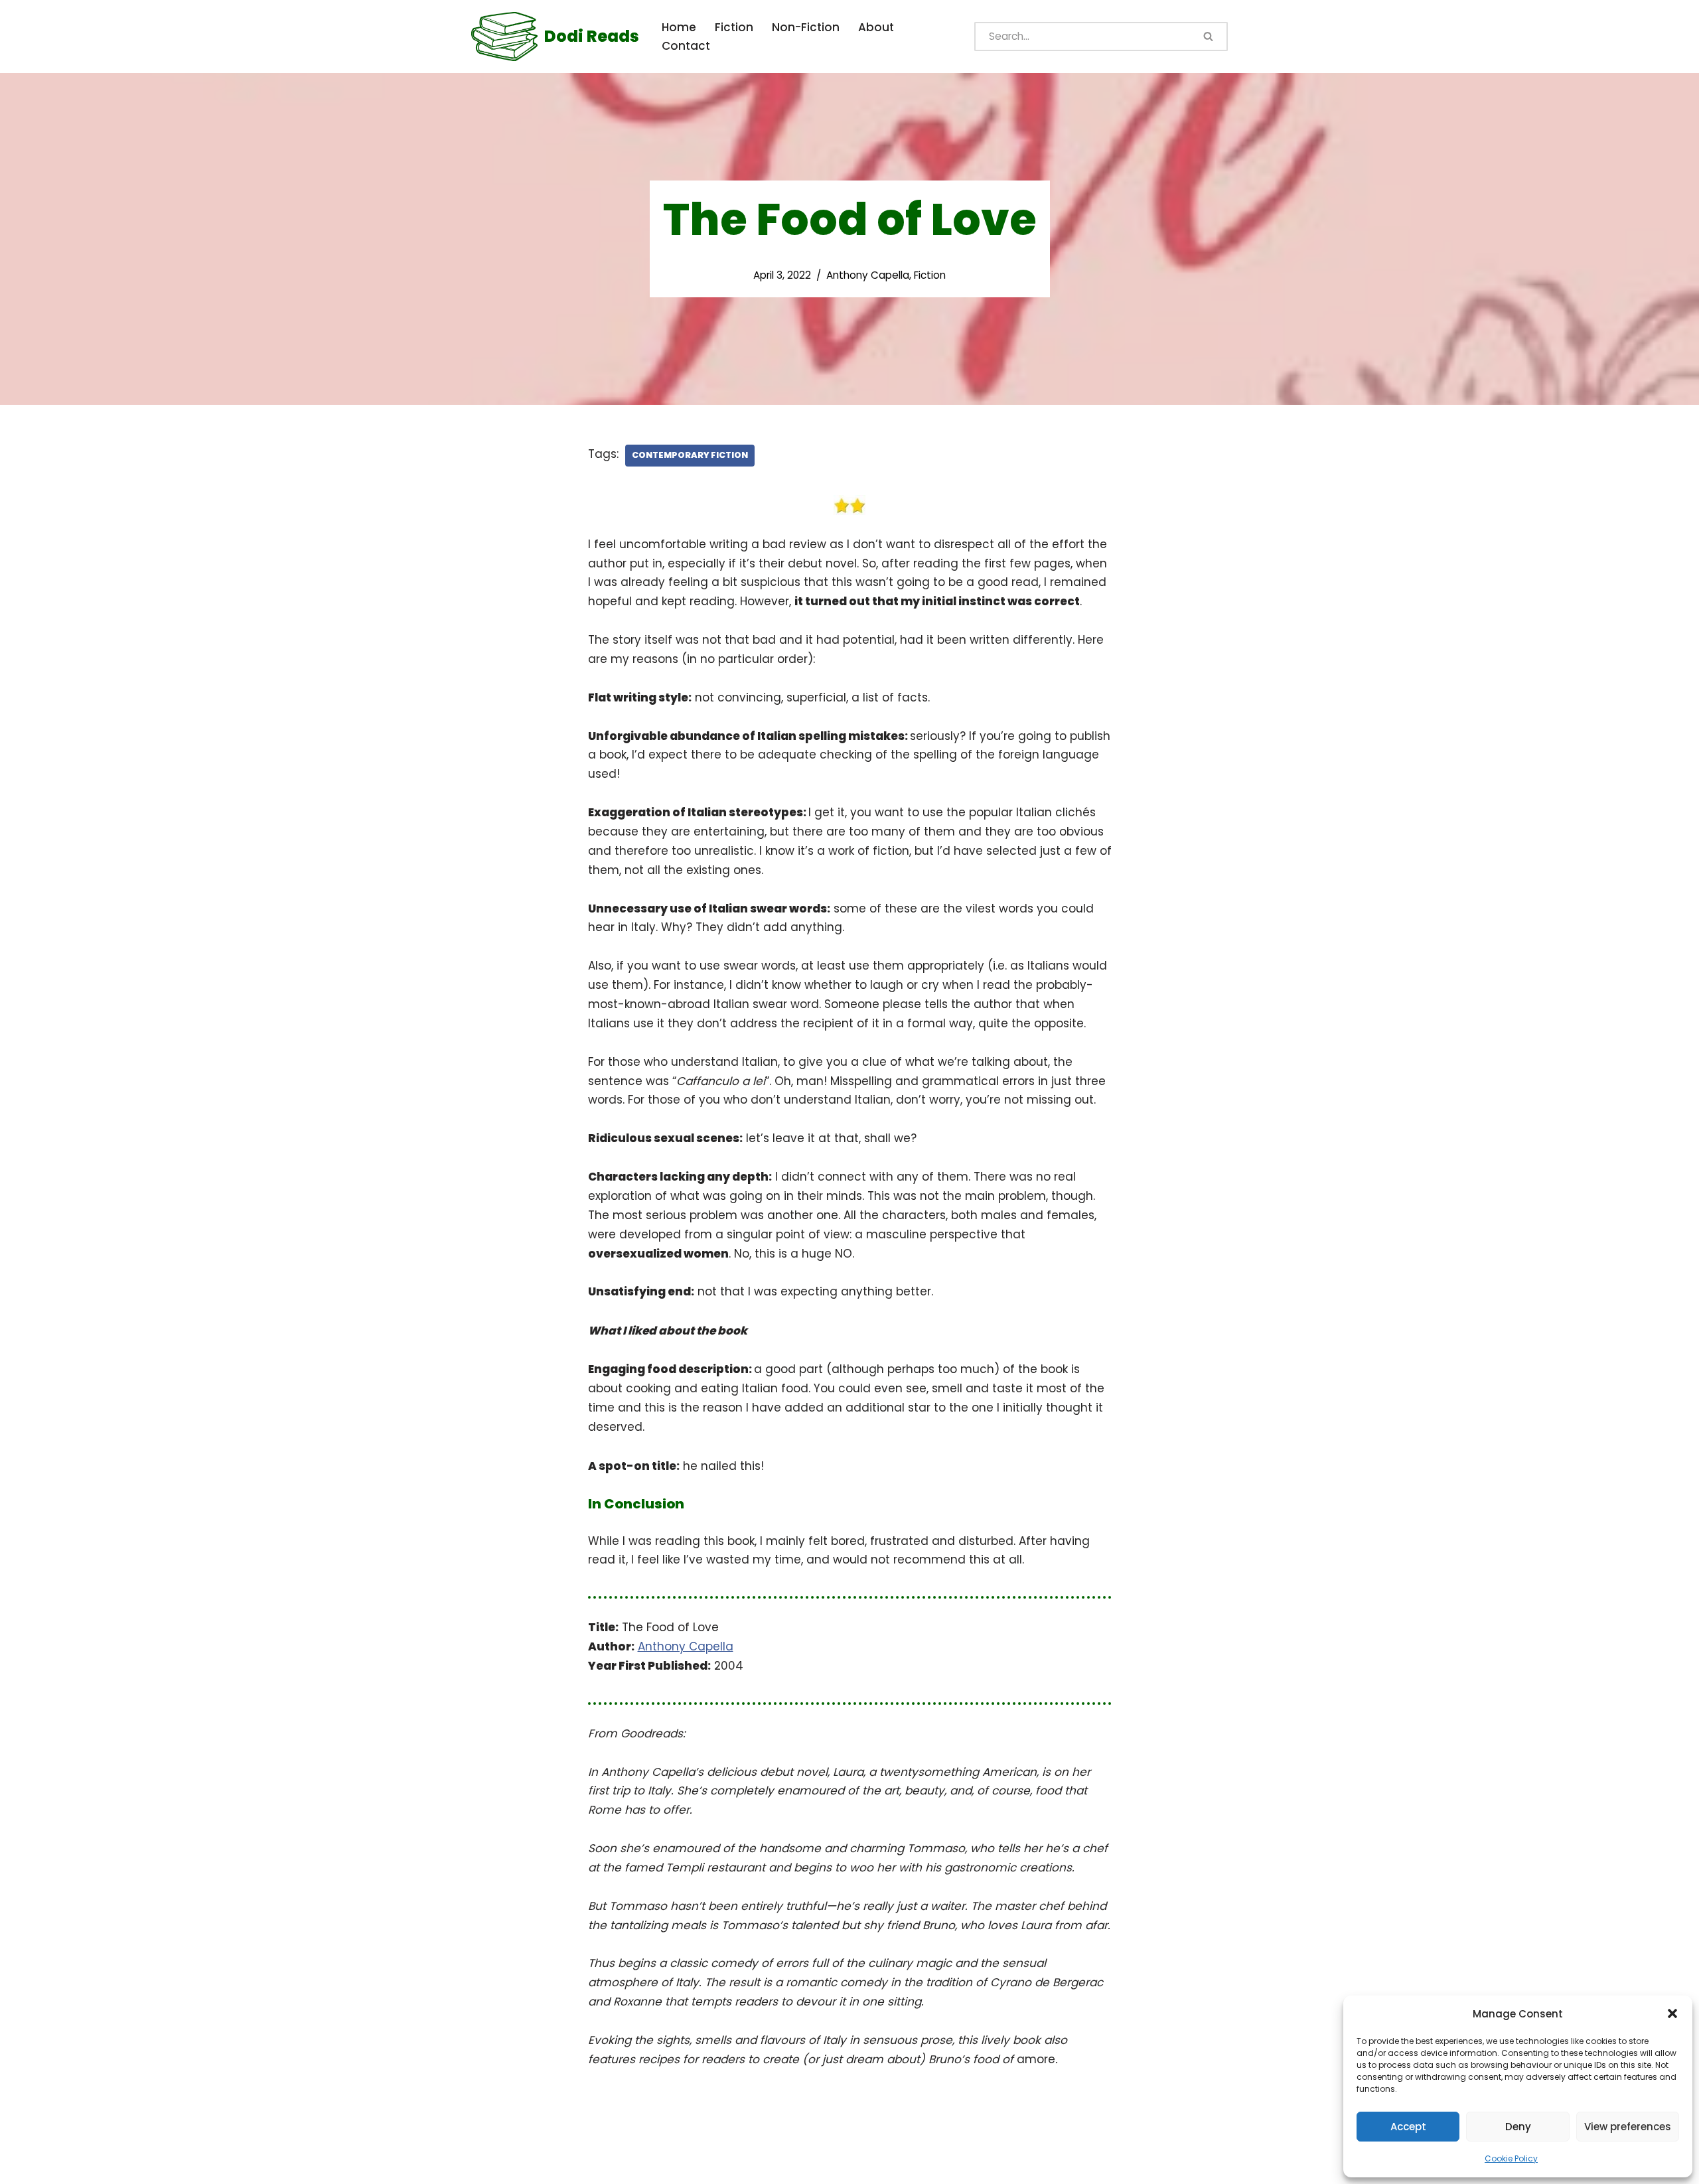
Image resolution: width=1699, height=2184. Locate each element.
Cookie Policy (1511, 2158)
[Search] (1209, 36)
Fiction (734, 27)
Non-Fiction (806, 27)
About (876, 27)
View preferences (1628, 2127)
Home (679, 27)
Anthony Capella (868, 275)
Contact (686, 46)
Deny (1518, 2127)
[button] (1672, 2013)
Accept (1408, 2127)
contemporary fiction (690, 455)
